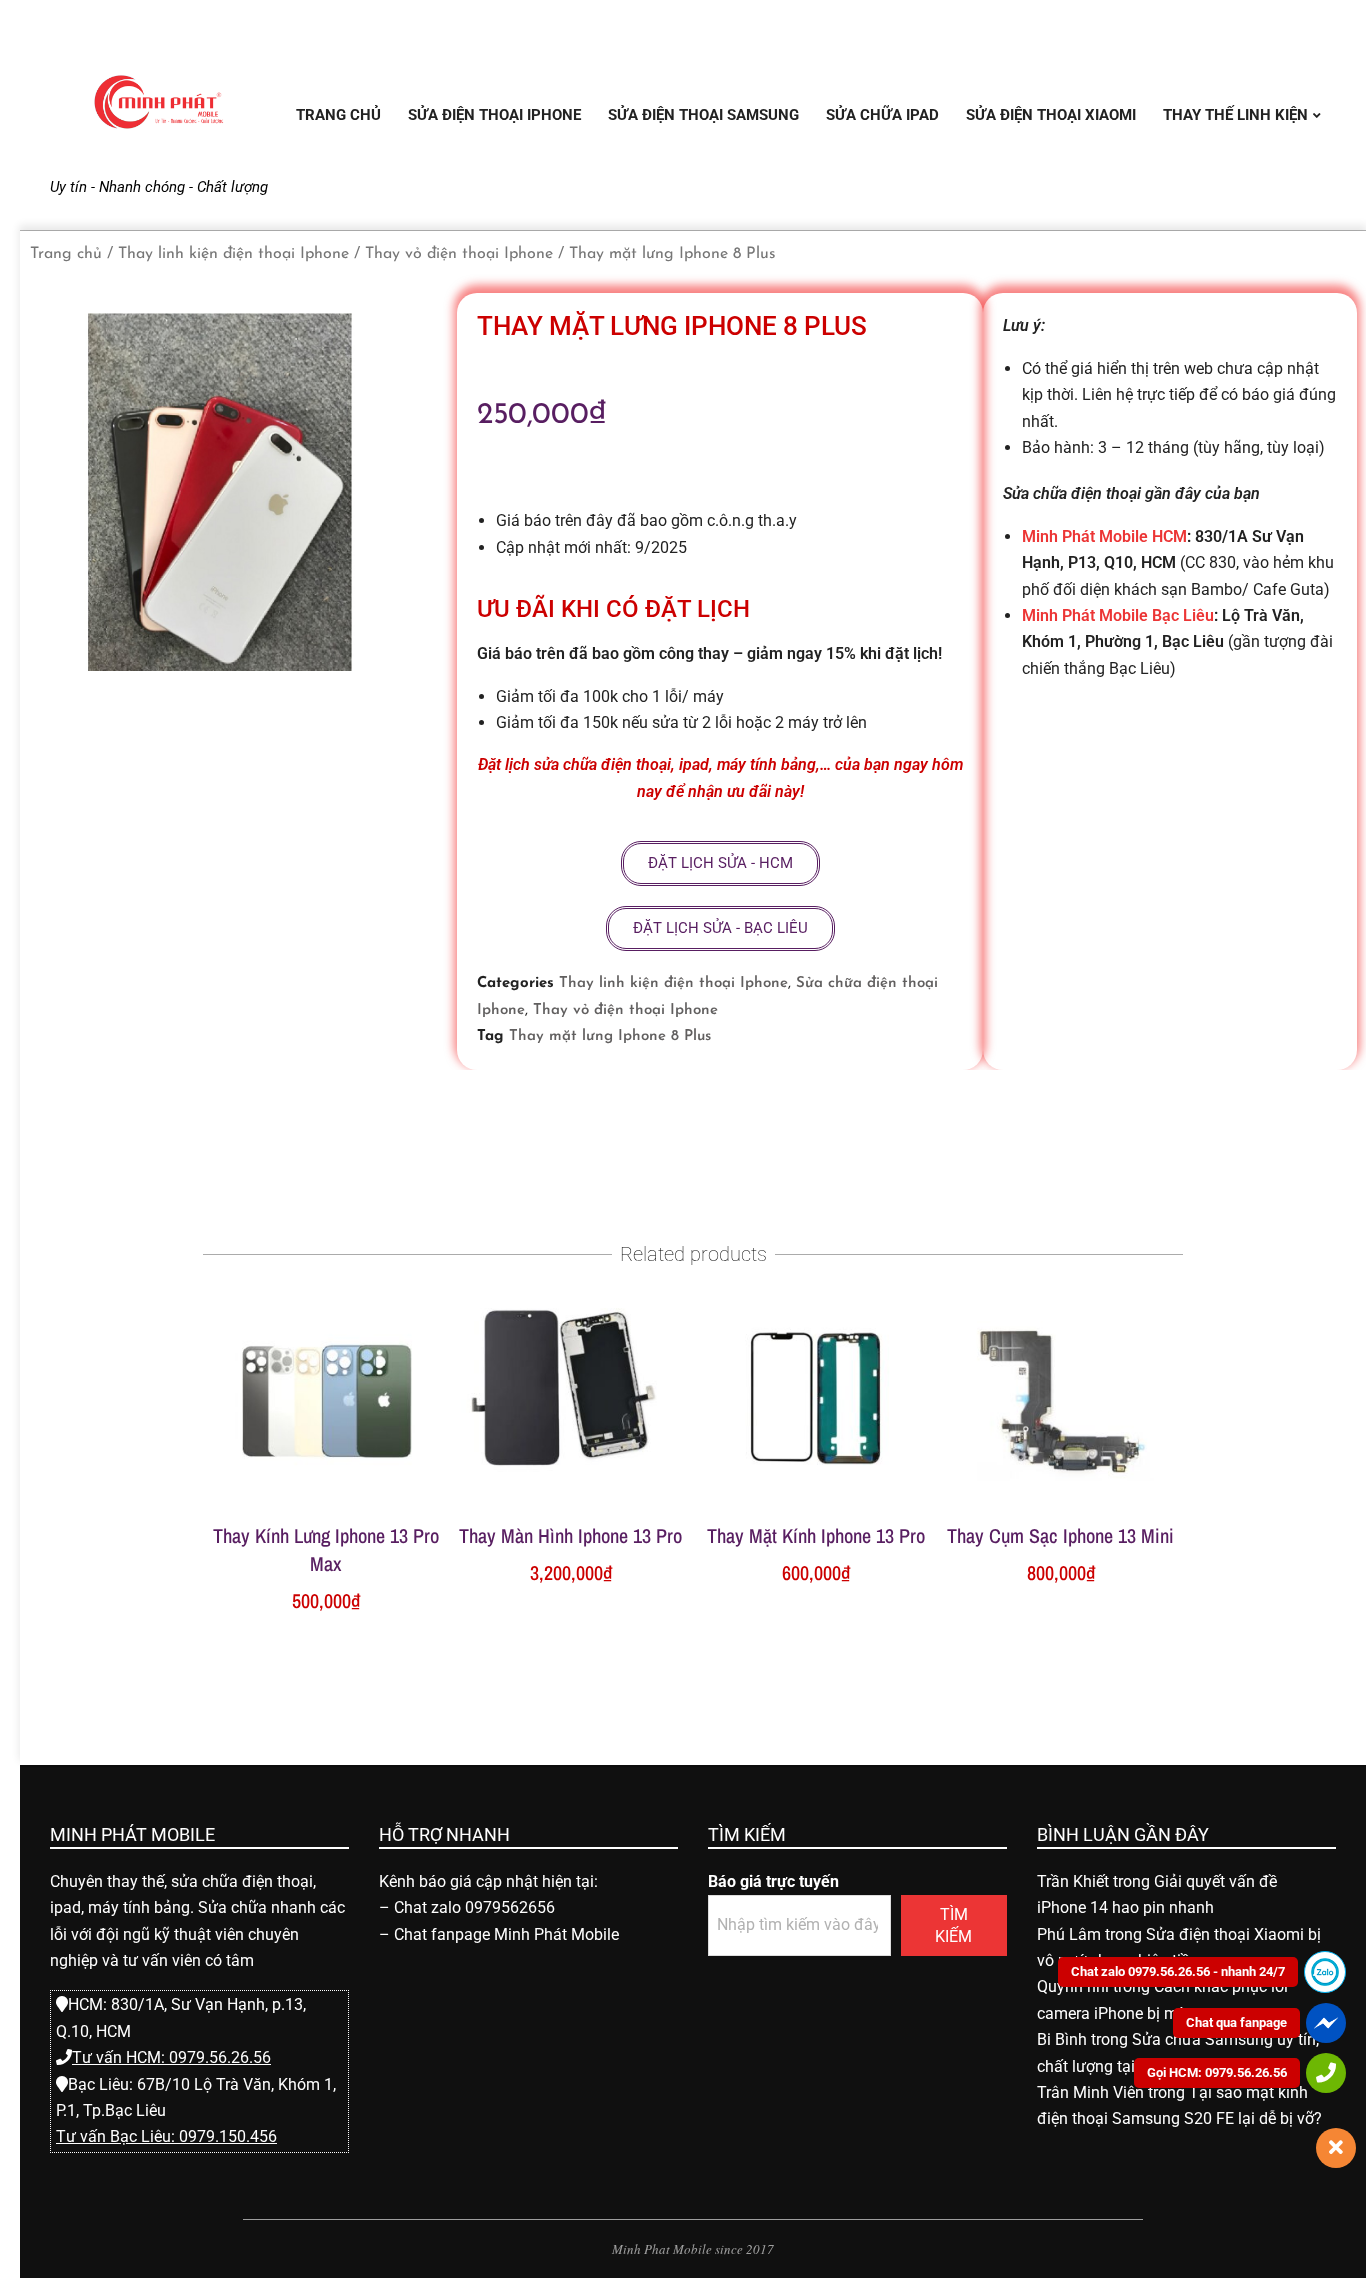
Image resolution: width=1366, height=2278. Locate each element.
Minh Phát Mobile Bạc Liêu (1118, 615)
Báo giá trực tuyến (773, 1881)
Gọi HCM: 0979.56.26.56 (1217, 2072)
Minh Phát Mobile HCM (1104, 536)
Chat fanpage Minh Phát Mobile (506, 1934)
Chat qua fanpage (1236, 2022)
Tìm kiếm (953, 1925)
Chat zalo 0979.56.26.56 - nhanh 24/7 (1178, 1971)
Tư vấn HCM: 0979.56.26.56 (171, 2057)
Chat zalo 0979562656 (474, 1907)
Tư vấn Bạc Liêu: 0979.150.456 (166, 2136)
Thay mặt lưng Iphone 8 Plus (610, 1036)
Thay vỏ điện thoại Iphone (459, 254)
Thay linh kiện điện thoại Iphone (233, 254)
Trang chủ (66, 254)
